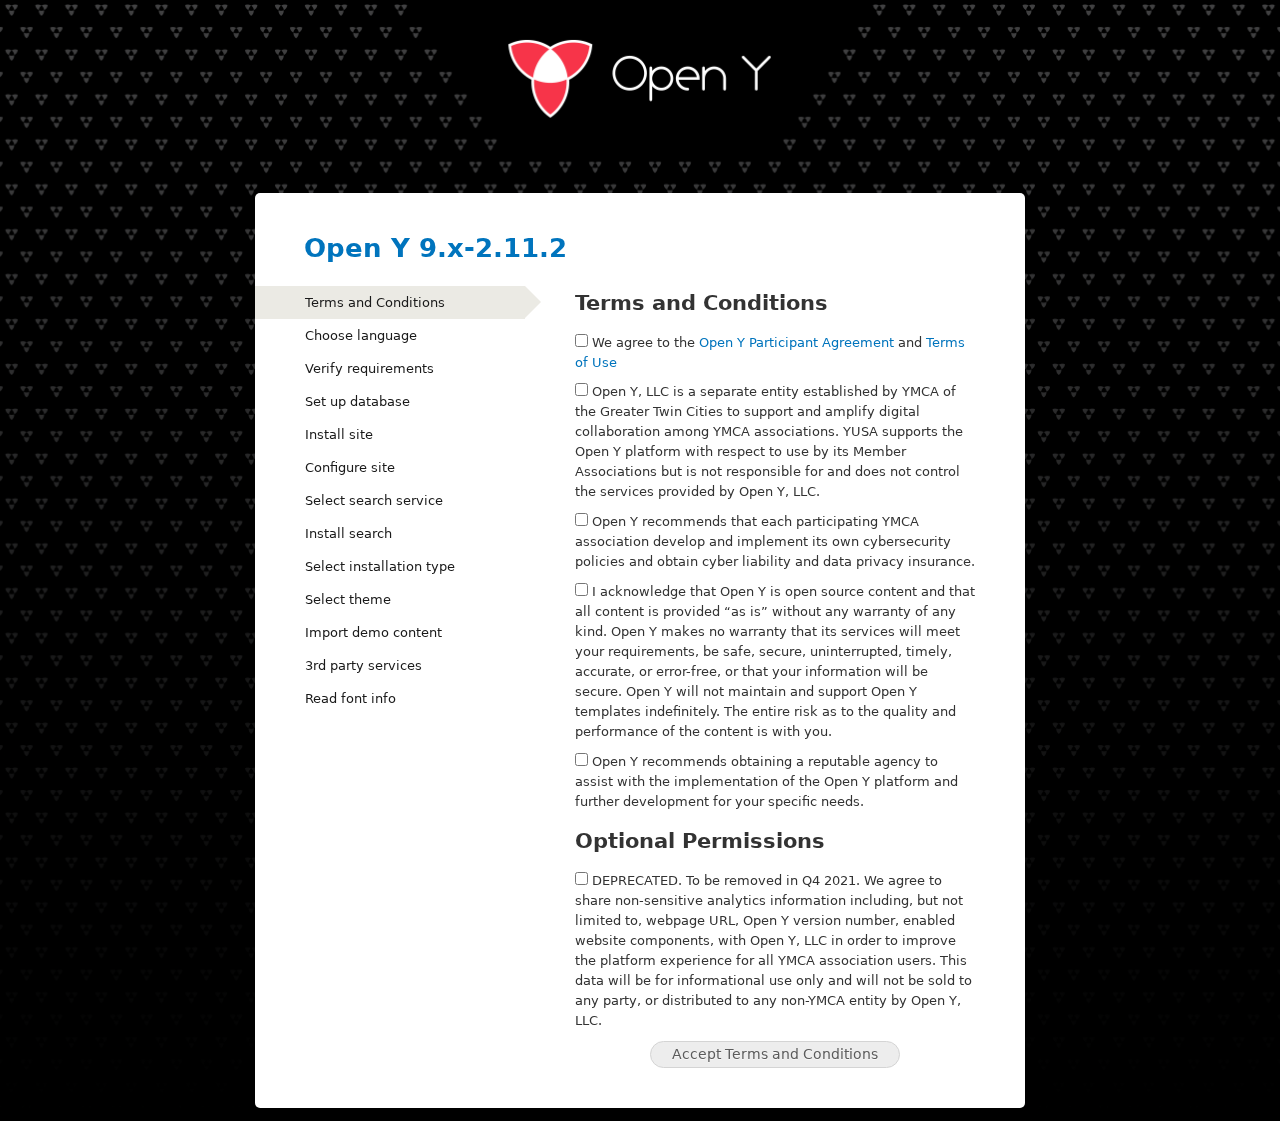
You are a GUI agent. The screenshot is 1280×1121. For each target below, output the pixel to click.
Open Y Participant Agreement (796, 342)
